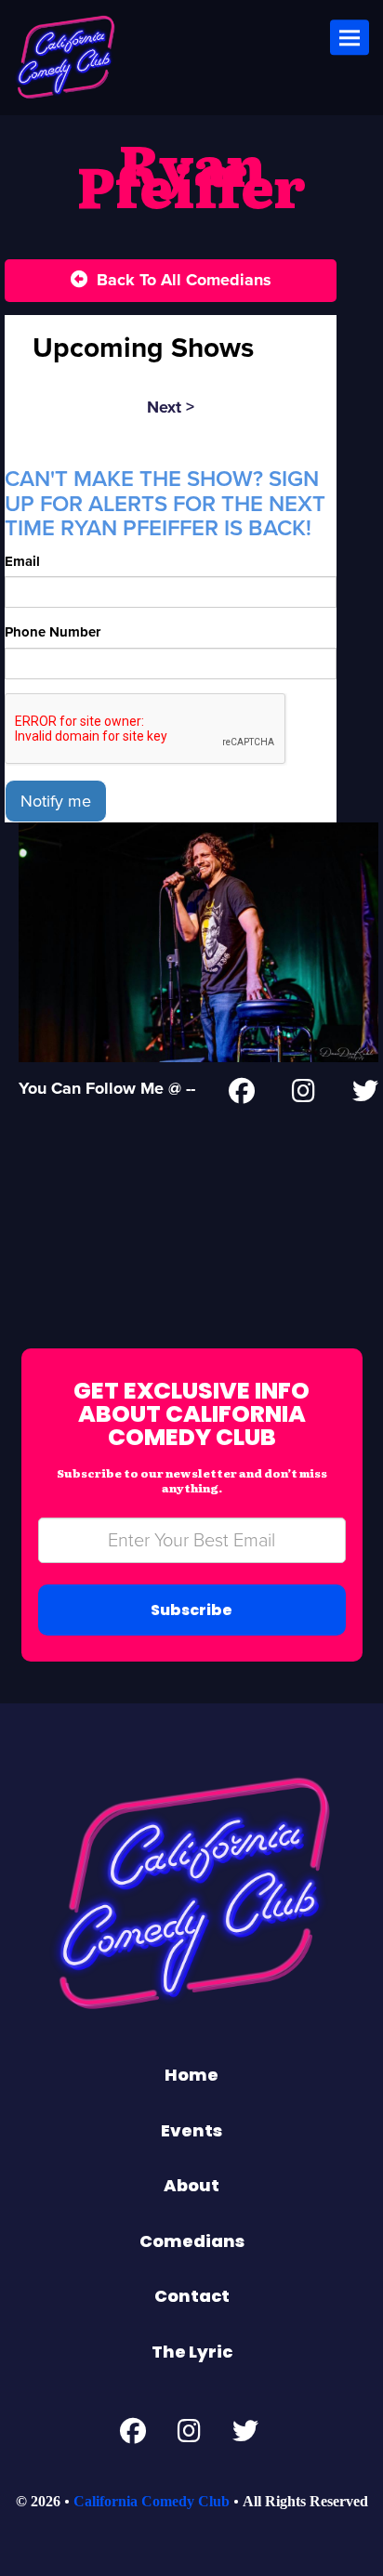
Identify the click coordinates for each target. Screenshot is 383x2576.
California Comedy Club (152, 2501)
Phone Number (53, 632)
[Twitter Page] (365, 1095)
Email (22, 561)
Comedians (192, 2241)
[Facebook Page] (242, 1095)
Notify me (56, 801)
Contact (192, 2296)
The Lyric (192, 2352)
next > (171, 407)
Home (191, 2075)
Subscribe (191, 1610)
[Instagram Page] (304, 1095)
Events (191, 2130)
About (191, 2185)
